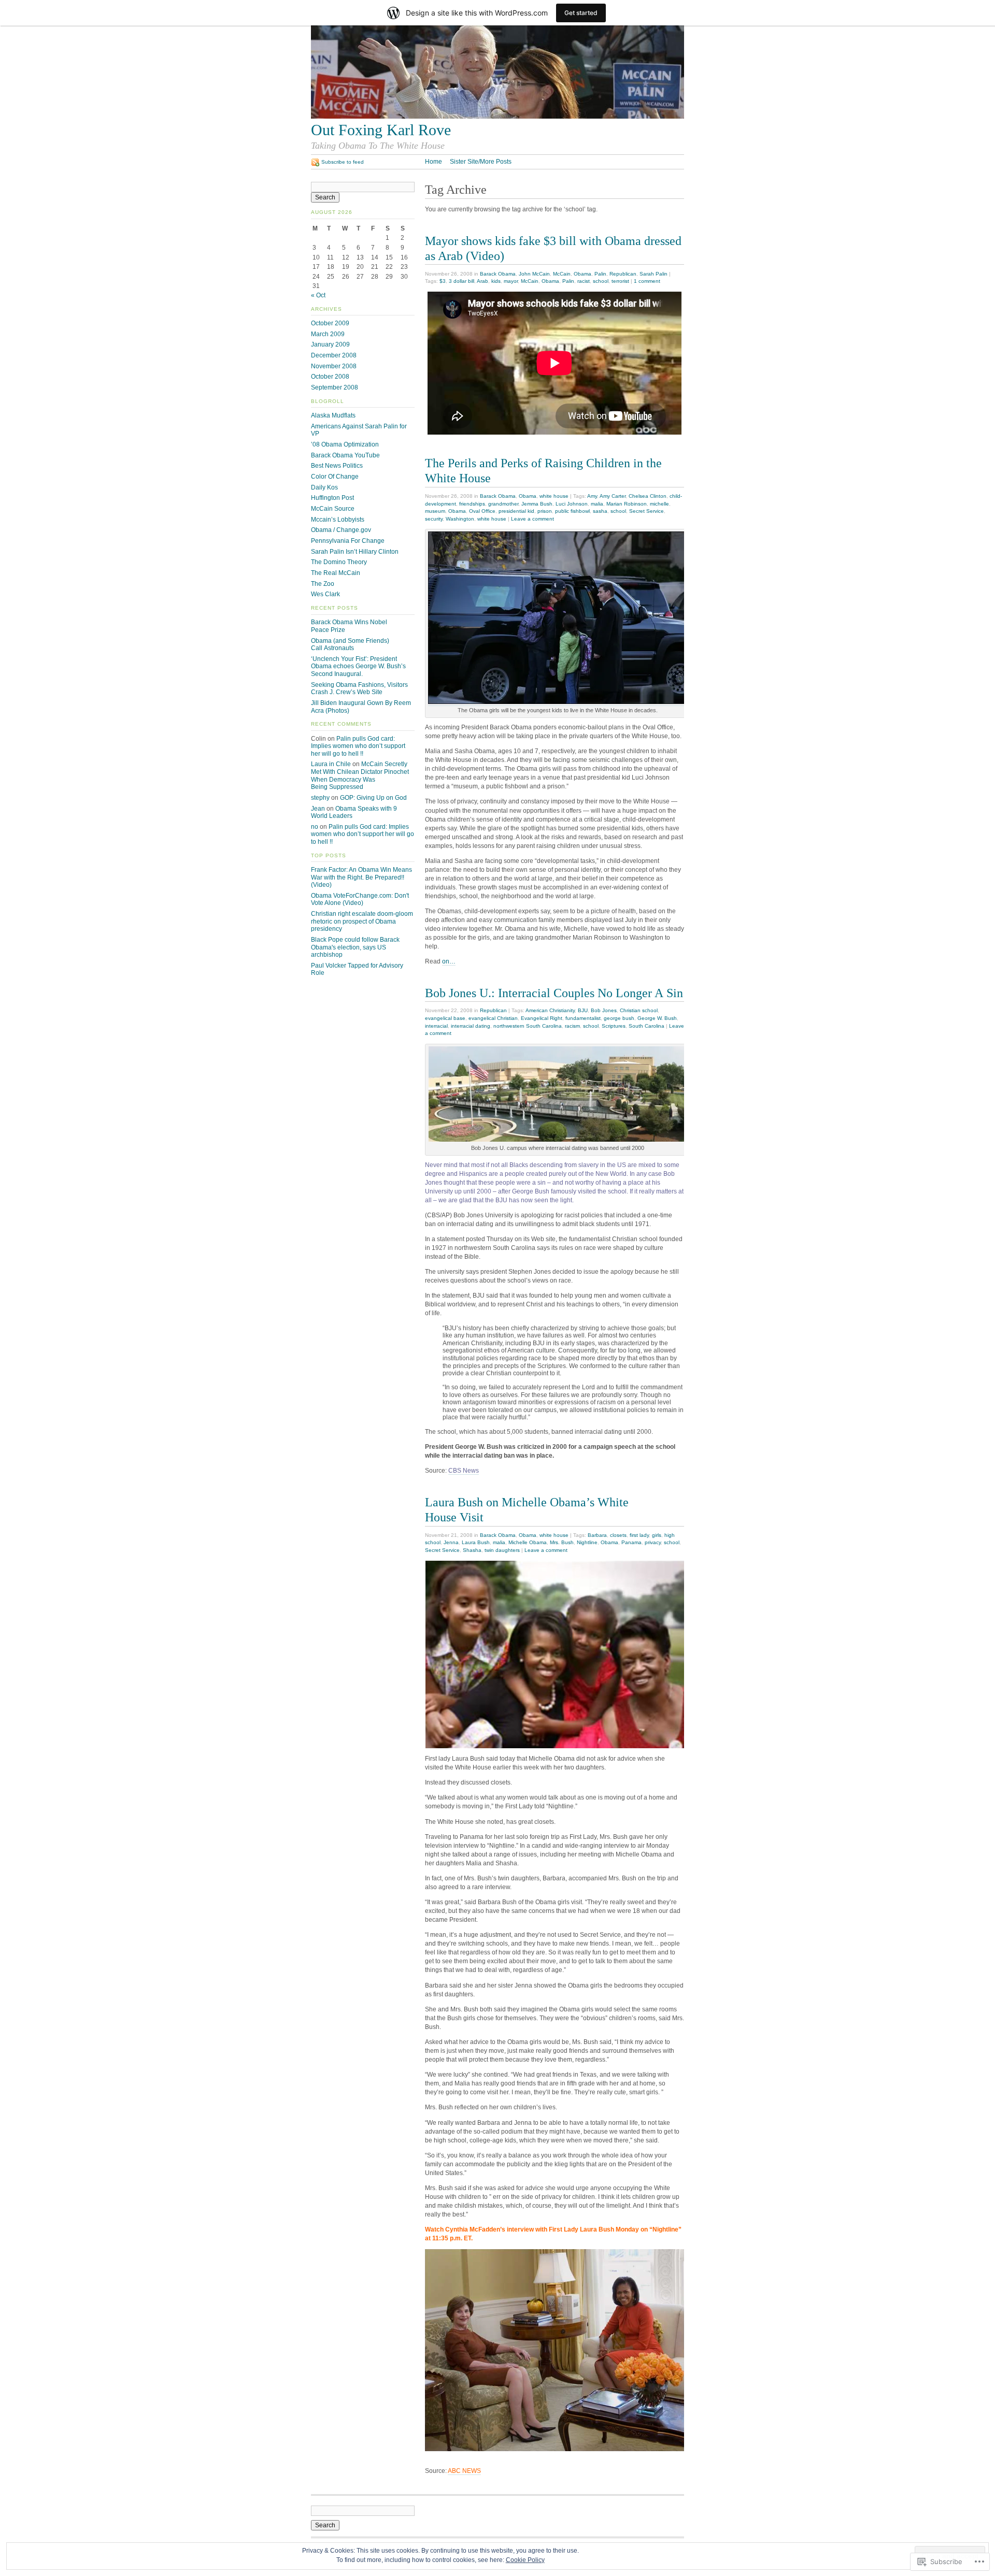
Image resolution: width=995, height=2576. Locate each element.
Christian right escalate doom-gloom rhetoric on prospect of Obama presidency (362, 921)
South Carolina (646, 1026)
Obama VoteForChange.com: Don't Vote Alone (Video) (360, 900)
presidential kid (516, 511)
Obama (582, 274)
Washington (460, 519)
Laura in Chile (331, 764)
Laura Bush (476, 1542)
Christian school (639, 1010)
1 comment (647, 281)
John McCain (534, 274)
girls (657, 1535)
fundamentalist (583, 1018)
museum (435, 511)
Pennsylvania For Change (348, 541)
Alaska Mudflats (333, 415)
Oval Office (482, 511)
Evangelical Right (542, 1018)
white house (554, 496)
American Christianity (550, 1010)
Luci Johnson (572, 504)
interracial (436, 1026)
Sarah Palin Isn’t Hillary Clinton (355, 552)
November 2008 (334, 366)
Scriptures (614, 1026)
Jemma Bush (537, 504)
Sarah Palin (653, 274)
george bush (619, 1018)
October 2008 (330, 377)
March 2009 (328, 334)
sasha (600, 511)
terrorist (620, 281)
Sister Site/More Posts (481, 162)
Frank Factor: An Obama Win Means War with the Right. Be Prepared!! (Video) (361, 877)
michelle (659, 504)
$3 (443, 281)
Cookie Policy (525, 2560)
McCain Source (333, 509)
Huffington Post (332, 498)
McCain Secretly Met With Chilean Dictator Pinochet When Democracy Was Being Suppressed (360, 775)
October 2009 (330, 323)
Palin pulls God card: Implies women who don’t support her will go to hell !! (358, 746)
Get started (581, 13)
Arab (482, 281)
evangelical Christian (493, 1018)
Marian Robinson (627, 504)
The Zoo (323, 584)
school (601, 281)
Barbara (597, 1535)
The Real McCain (336, 573)
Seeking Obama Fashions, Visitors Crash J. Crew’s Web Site (359, 689)
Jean (318, 809)
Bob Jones (604, 1010)
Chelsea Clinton (648, 496)
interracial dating (471, 1026)
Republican (623, 274)
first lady (639, 1535)
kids (496, 281)
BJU (583, 1010)
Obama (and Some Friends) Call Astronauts (350, 645)
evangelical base (445, 1018)
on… (449, 961)
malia (597, 504)
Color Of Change (335, 477)
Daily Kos (324, 487)
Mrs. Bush (562, 1542)
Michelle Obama (528, 1542)
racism (572, 1026)
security (434, 519)
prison (545, 511)
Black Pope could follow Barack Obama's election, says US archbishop (355, 947)
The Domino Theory (339, 562)
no (315, 827)
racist (584, 281)
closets (618, 1535)
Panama (631, 1542)
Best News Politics (337, 466)
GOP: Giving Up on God (373, 798)
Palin (600, 274)
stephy (320, 798)
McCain (562, 274)
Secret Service (646, 511)
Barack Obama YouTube (345, 455)
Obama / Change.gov (341, 530)
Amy (592, 496)
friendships (472, 504)
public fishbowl (572, 511)
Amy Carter (613, 496)
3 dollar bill (461, 281)
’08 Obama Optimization (345, 444)
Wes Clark (325, 594)
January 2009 (330, 344)
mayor (511, 281)
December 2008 (334, 355)
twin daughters (502, 1550)
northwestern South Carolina (528, 1026)
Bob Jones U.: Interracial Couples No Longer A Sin (554, 993)
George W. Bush (657, 1018)
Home (433, 162)
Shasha (472, 1550)
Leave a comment (532, 519)
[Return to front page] (497, 117)
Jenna (451, 1542)
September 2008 (335, 387)
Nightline (587, 1542)
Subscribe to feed (343, 162)
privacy (653, 1542)
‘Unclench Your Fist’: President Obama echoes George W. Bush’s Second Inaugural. (358, 666)
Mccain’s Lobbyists (338, 520)
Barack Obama (498, 274)
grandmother (503, 504)
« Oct (318, 295)
